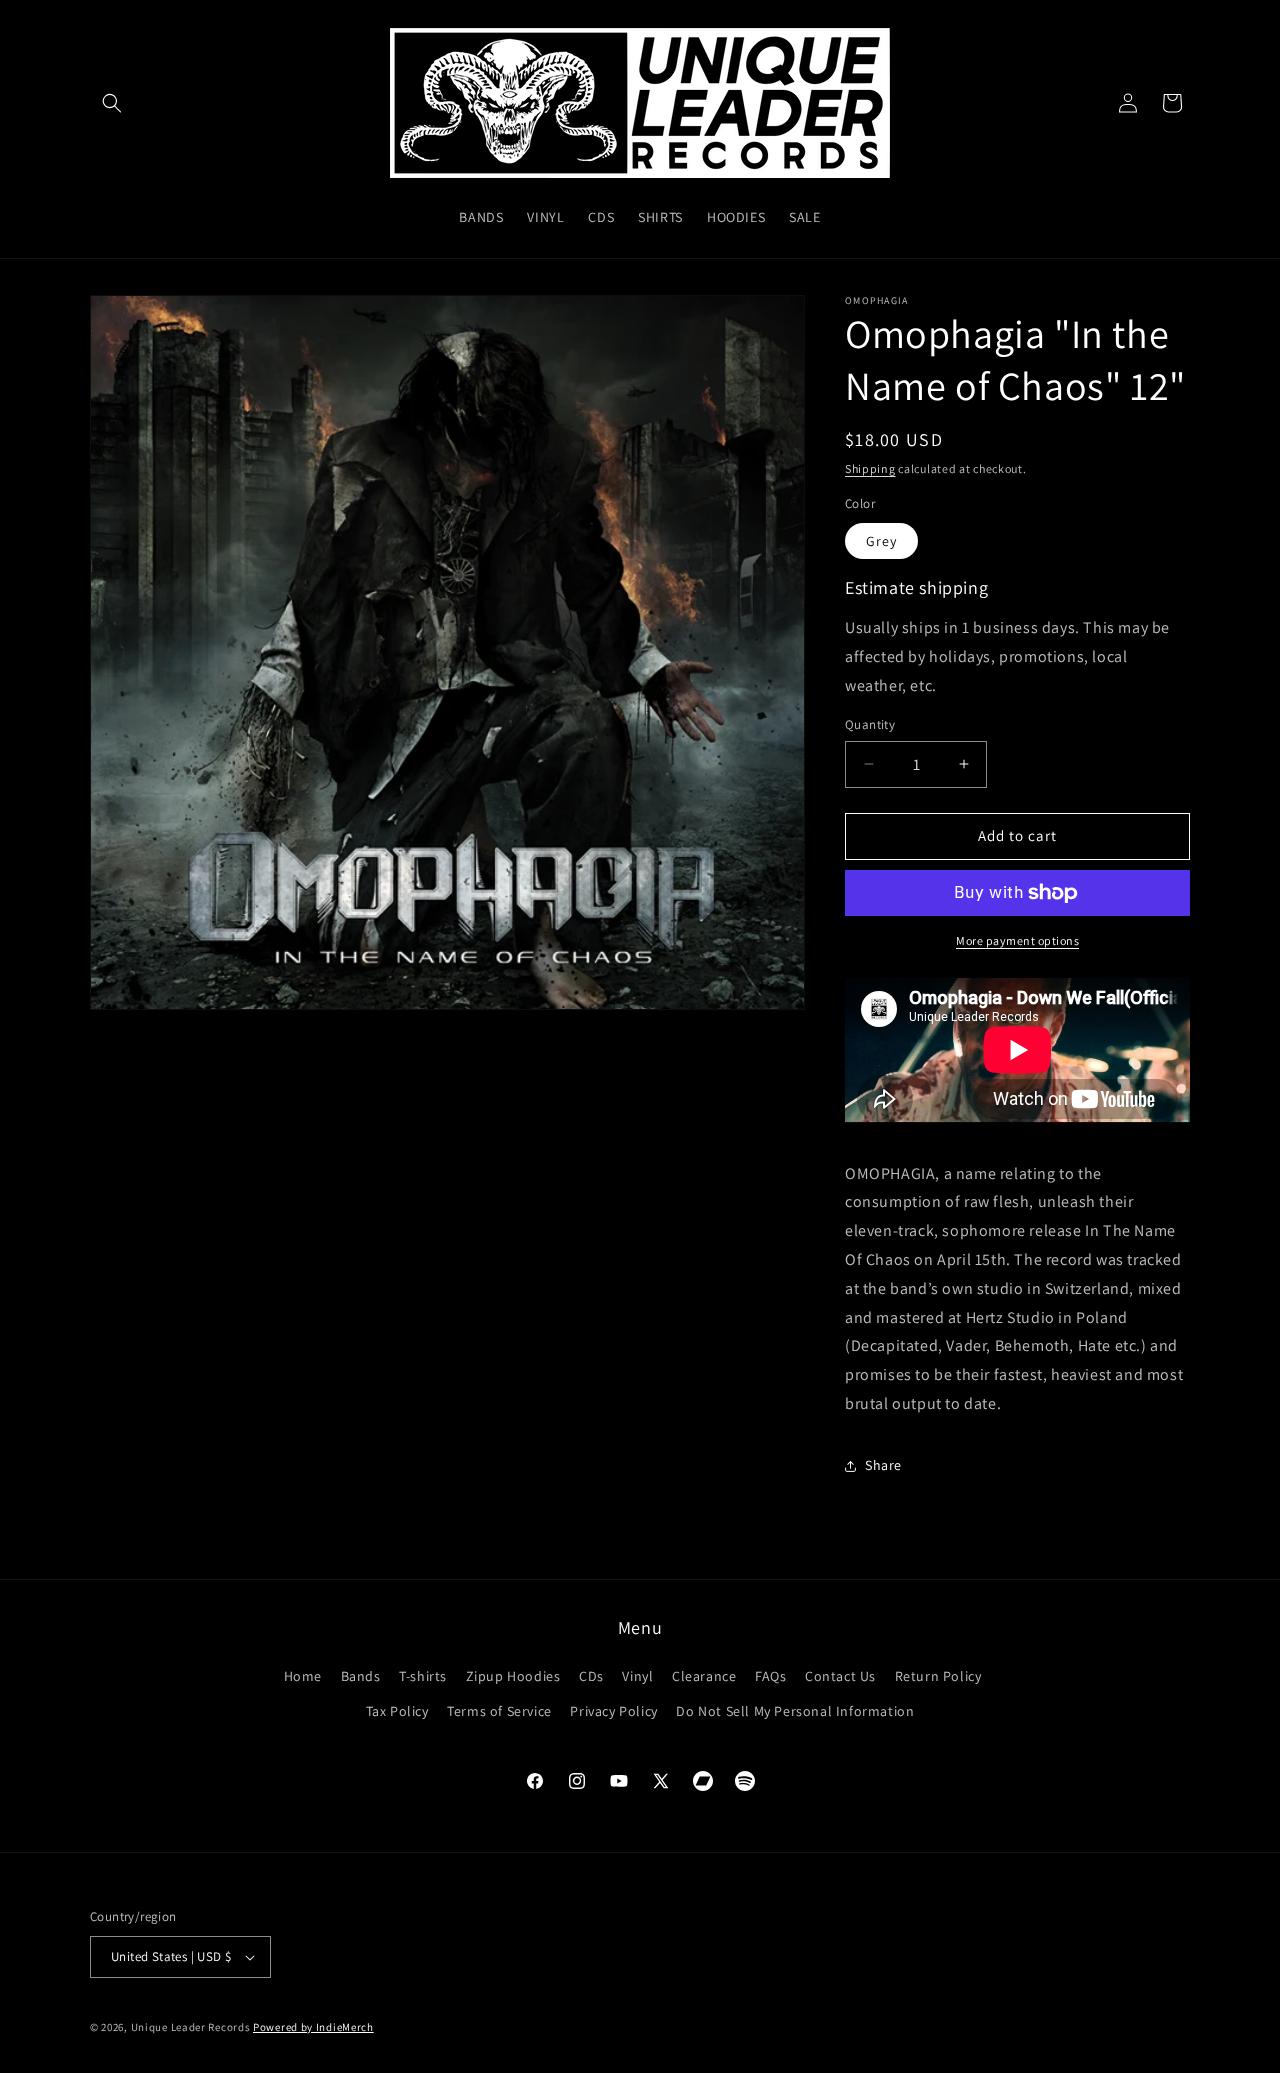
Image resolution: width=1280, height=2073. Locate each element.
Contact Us (840, 1676)
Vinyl (637, 1676)
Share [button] (883, 1465)
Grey (881, 541)
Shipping (870, 468)
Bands (361, 1676)
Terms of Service (499, 1711)
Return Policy (938, 1676)
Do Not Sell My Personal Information (795, 1711)
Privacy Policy (613, 1711)
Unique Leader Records (191, 2027)
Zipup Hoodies (513, 1676)
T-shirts (423, 1676)
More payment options (1017, 940)
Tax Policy (397, 1711)
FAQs (770, 1676)
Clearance (704, 1676)
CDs (591, 1676)
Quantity (870, 724)
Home (303, 1676)
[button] (112, 103)
